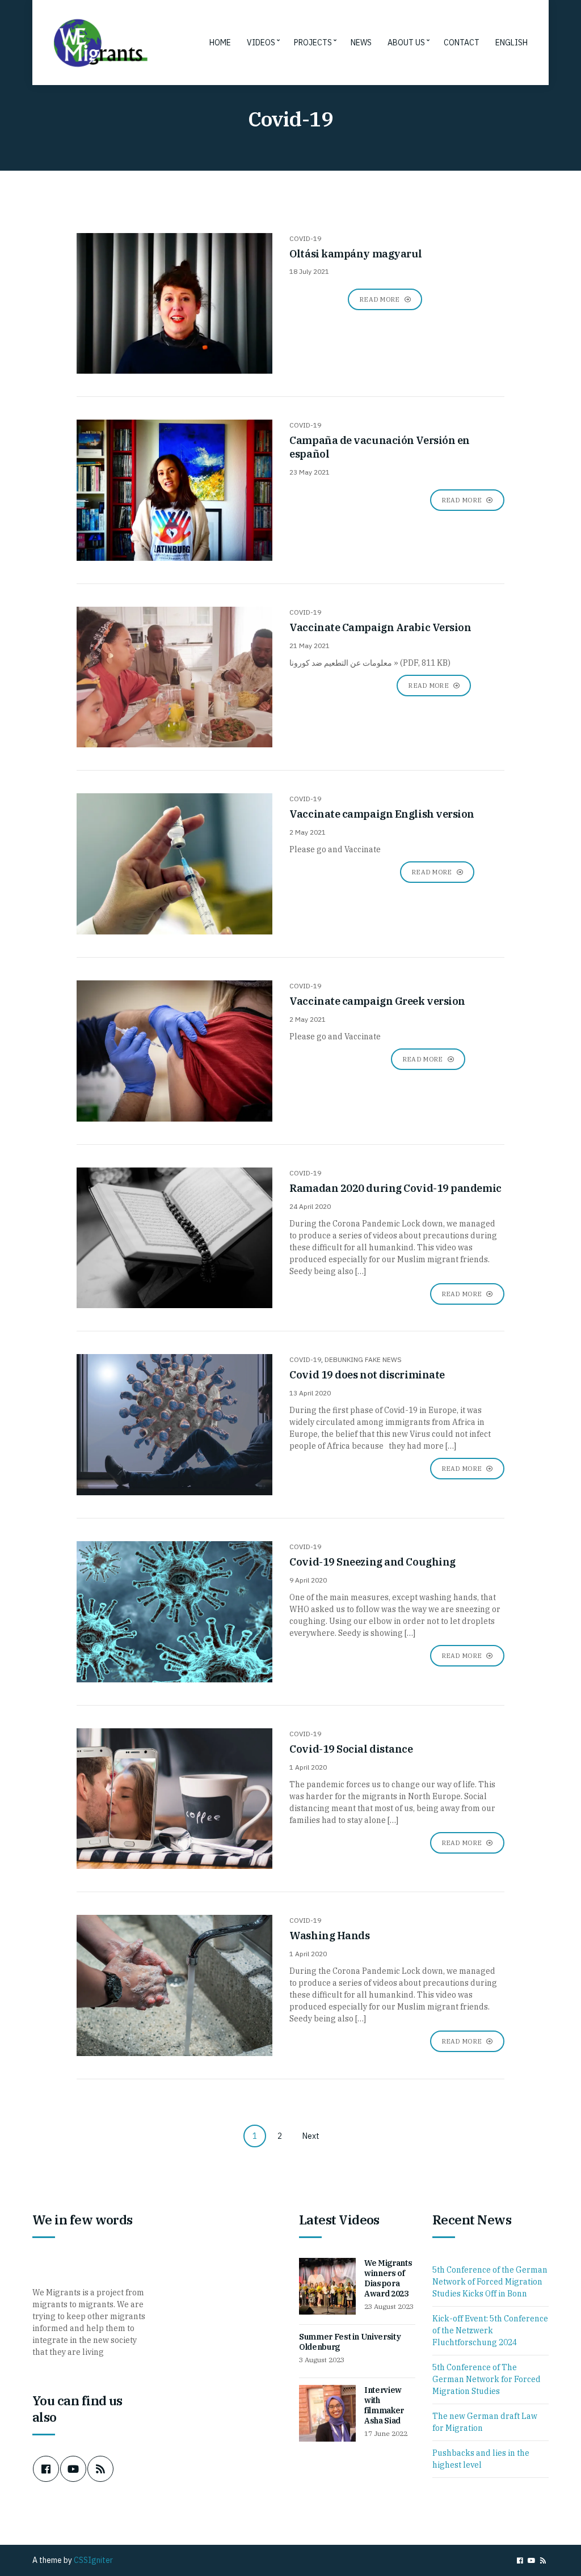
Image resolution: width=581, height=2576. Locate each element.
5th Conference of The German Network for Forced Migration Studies (487, 2379)
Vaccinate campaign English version (382, 814)
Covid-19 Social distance (351, 1749)
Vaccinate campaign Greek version (377, 1001)
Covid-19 (305, 238)
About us (406, 43)
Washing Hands (329, 1936)
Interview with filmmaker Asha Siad (384, 2405)
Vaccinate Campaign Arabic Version (380, 627)
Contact (462, 43)
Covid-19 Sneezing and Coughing (372, 1562)
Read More (380, 299)
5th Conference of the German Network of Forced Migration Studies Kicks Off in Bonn (490, 2282)
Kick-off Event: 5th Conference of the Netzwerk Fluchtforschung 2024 (490, 2330)
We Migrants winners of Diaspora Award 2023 (388, 2278)
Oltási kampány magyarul (356, 254)
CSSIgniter (93, 2560)
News (361, 43)
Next (311, 2136)
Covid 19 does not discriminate (367, 1375)
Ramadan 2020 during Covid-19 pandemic (395, 1188)
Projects (313, 43)
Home (220, 43)
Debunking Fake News (363, 1359)
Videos (261, 43)
